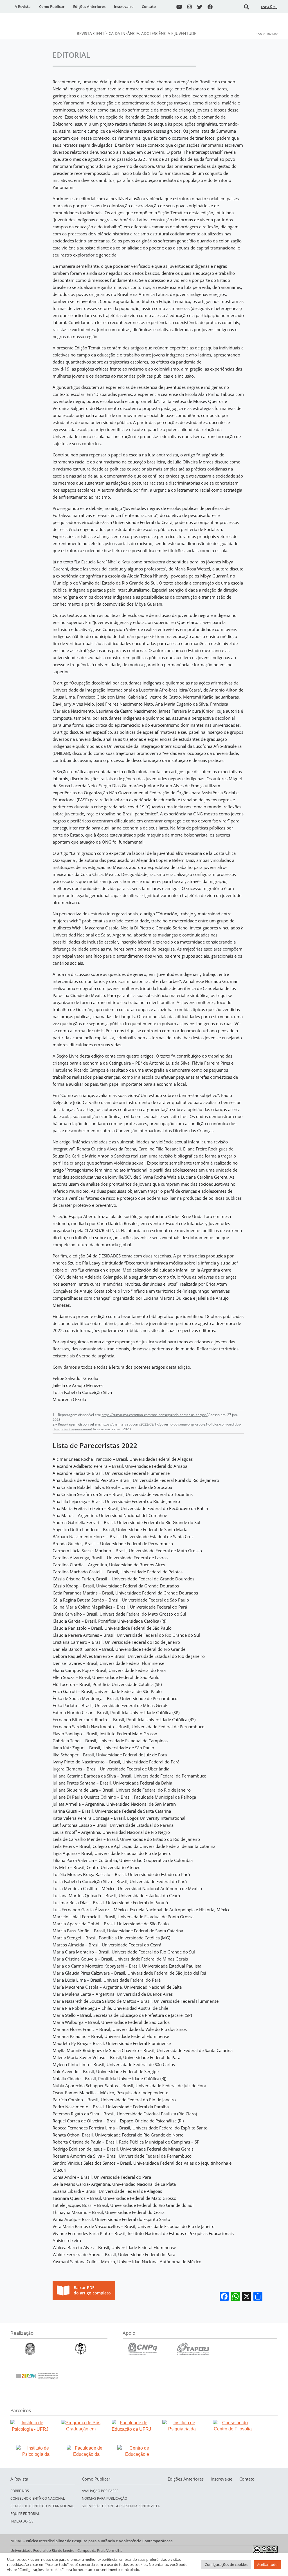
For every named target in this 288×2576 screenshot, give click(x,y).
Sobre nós (20, 2491)
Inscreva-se (124, 6)
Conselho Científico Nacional (38, 2498)
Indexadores (22, 2521)
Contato (149, 6)
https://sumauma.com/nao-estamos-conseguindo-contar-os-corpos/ (155, 1415)
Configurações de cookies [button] (226, 2564)
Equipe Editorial (25, 2514)
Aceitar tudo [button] (267, 2564)
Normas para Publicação (104, 2498)
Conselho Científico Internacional (42, 2506)
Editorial (71, 55)
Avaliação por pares (100, 2491)
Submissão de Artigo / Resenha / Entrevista (121, 2506)
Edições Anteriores (89, 6)
